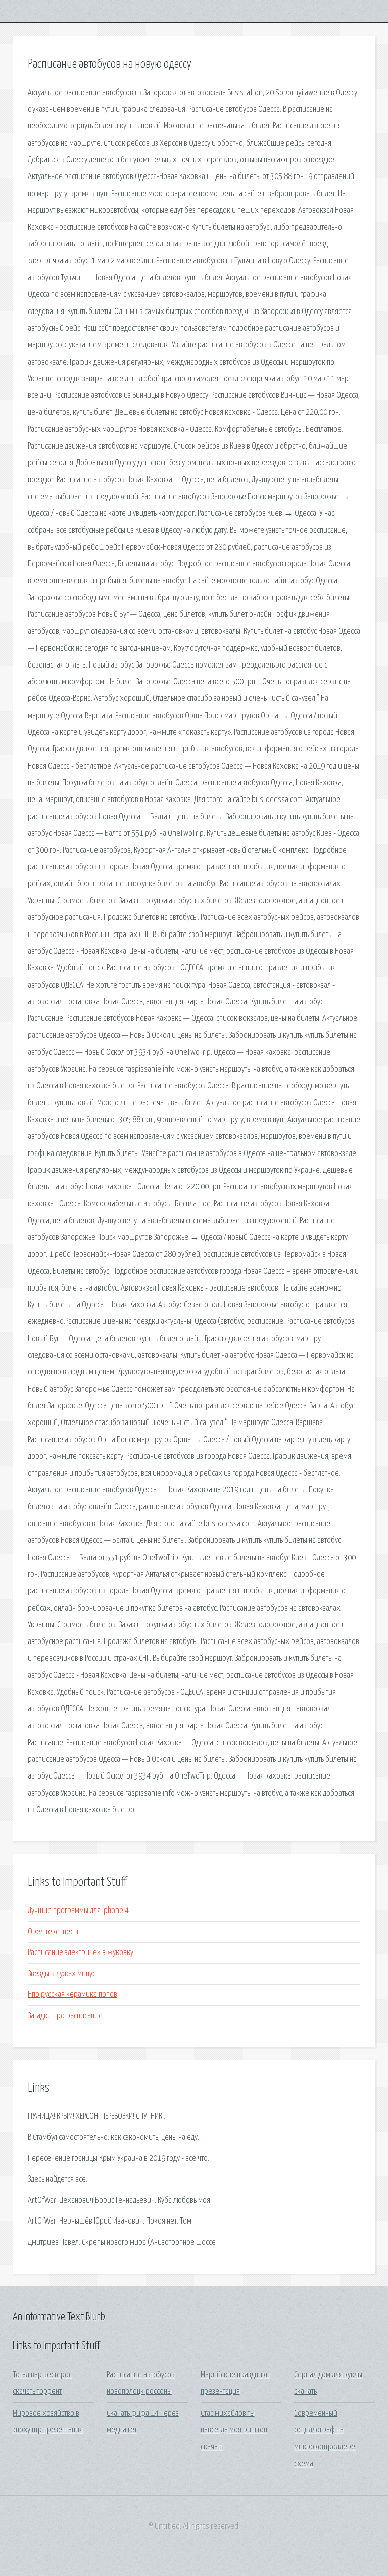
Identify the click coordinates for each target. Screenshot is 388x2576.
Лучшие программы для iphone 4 (78, 1911)
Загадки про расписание (65, 2016)
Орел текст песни (54, 1932)
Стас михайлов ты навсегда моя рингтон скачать (234, 2430)
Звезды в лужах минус (62, 1974)
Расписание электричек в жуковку (81, 1953)
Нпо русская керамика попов (72, 1995)
